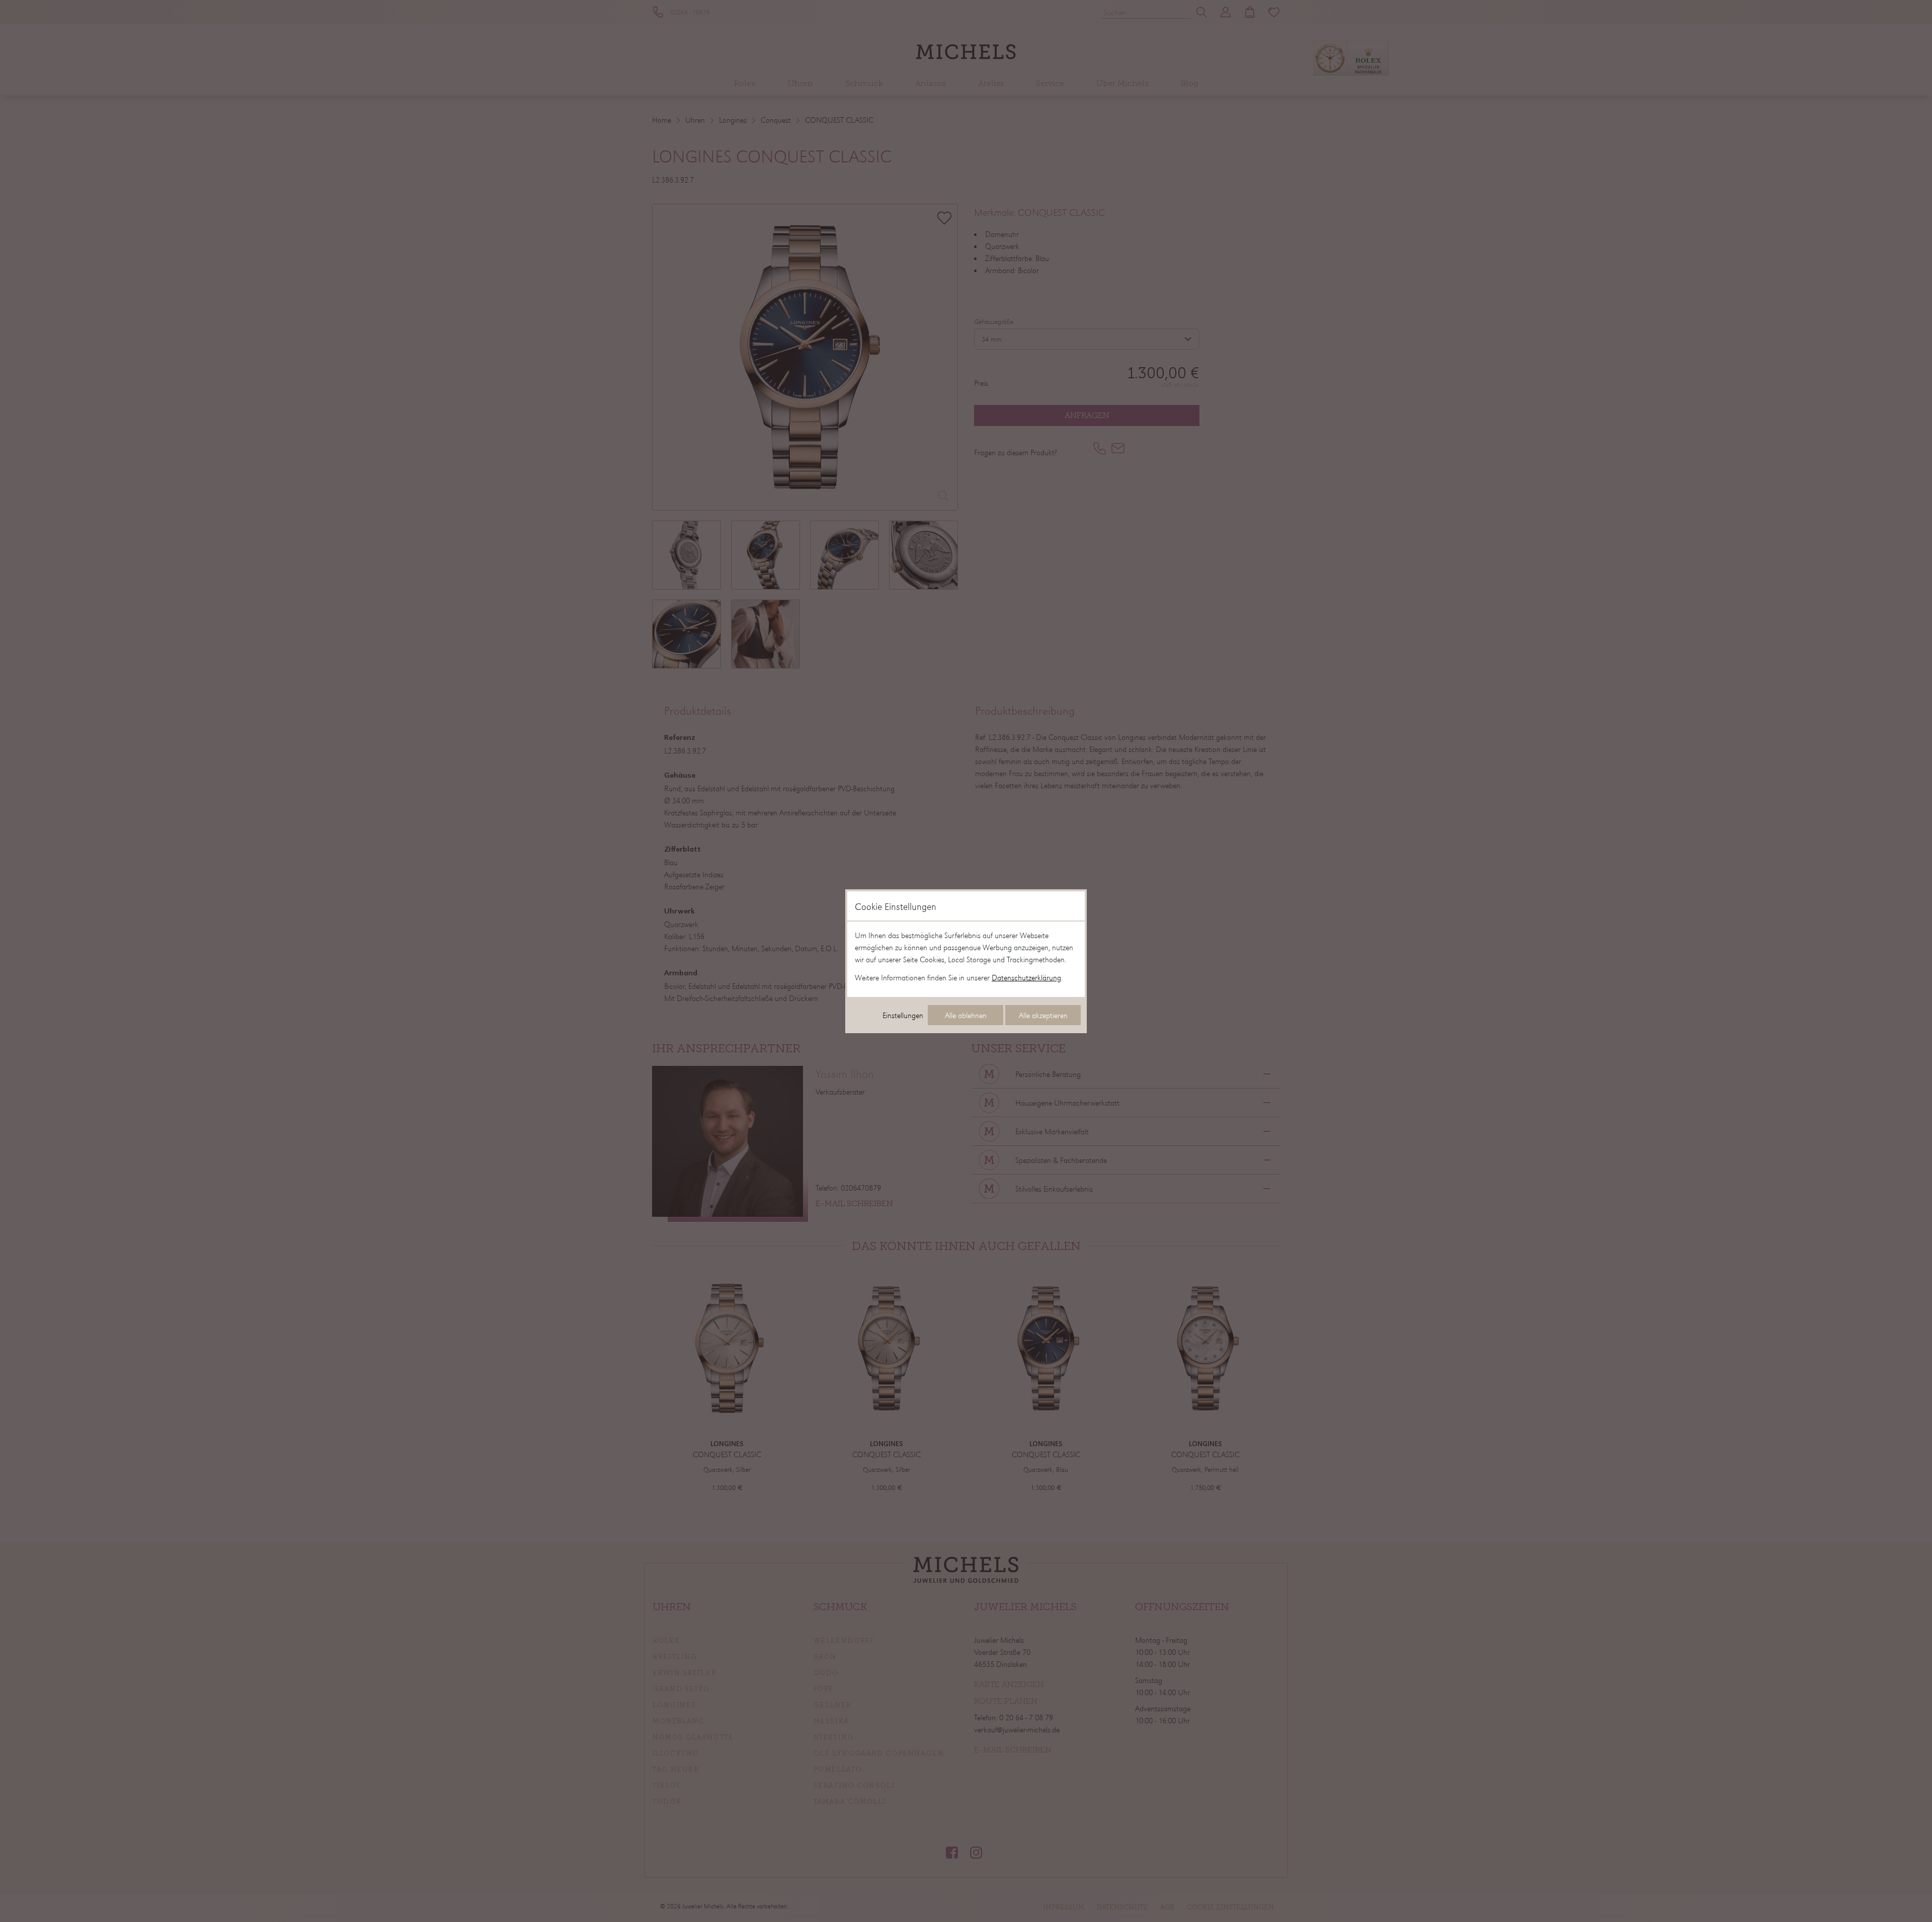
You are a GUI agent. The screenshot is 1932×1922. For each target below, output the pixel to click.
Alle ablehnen (966, 1015)
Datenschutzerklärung (1026, 977)
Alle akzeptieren (1043, 1015)
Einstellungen (903, 1015)
